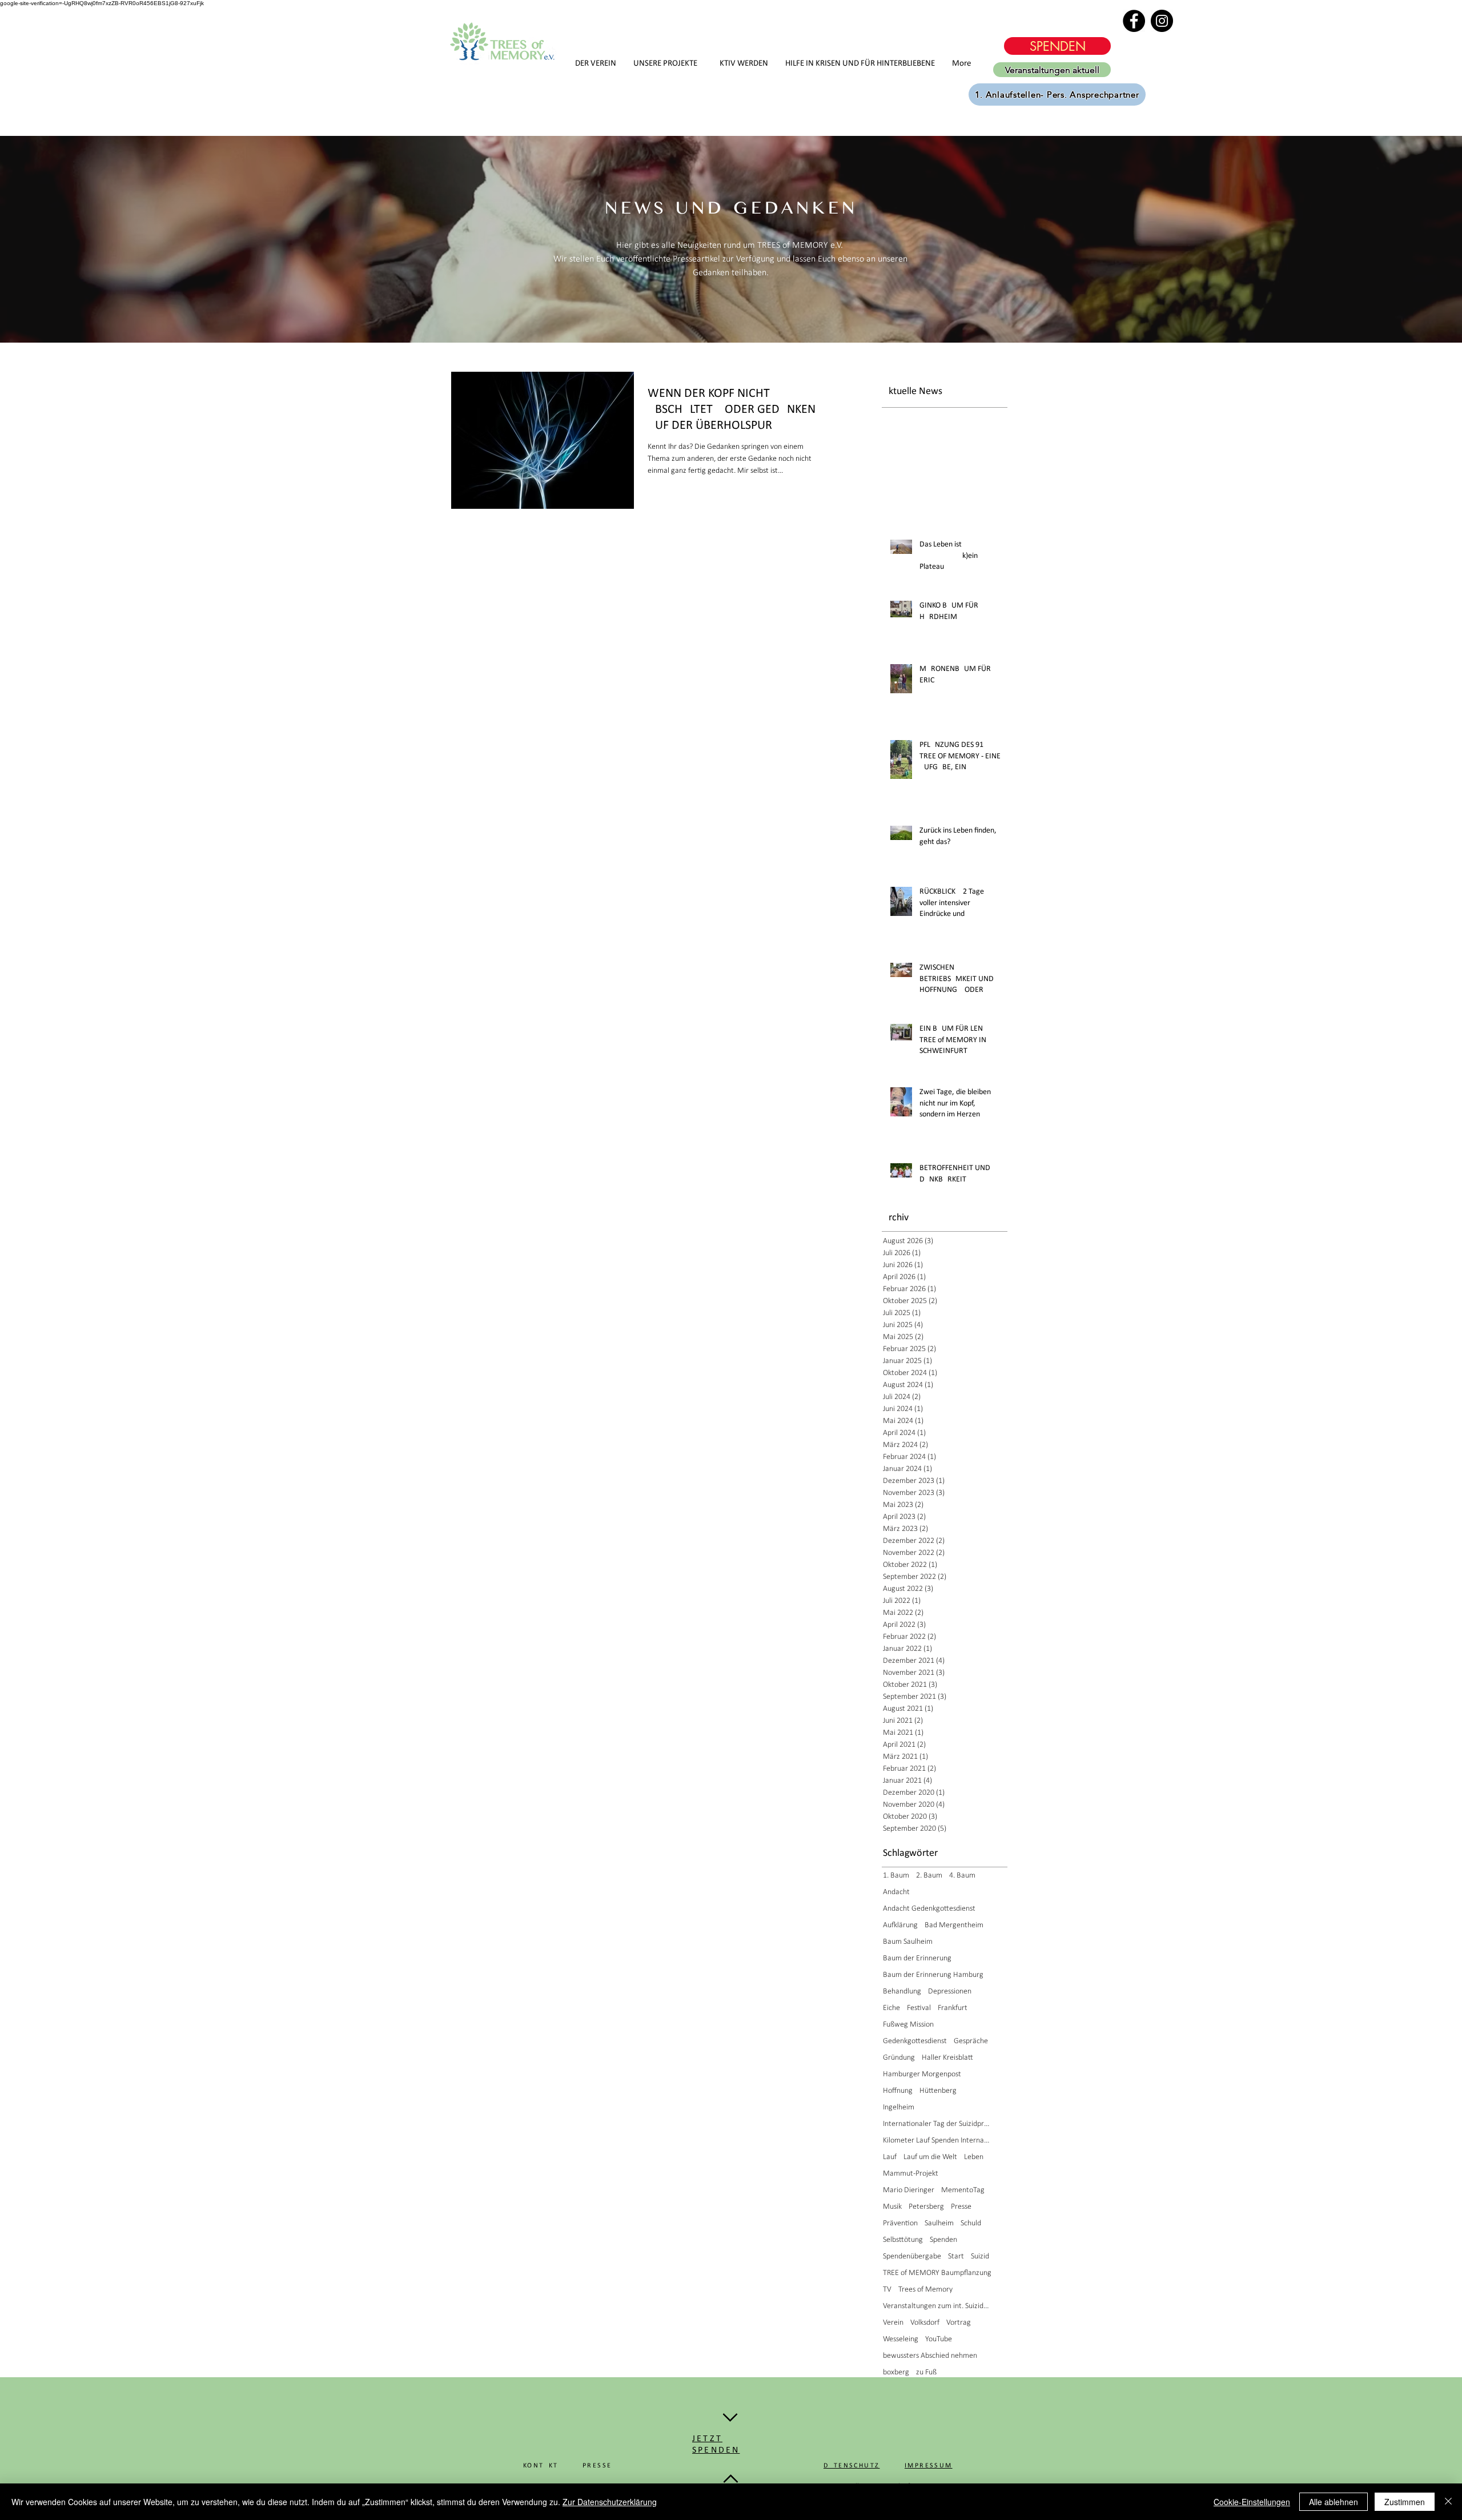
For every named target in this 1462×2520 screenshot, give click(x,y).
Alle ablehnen (1334, 2502)
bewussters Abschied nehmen (930, 2356)
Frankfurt (953, 2008)
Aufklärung (900, 1925)
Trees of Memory (925, 2290)
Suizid (980, 2256)
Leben (974, 2157)
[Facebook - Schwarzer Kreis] (1134, 21)
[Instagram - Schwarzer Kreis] (1162, 21)
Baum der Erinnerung (917, 1958)
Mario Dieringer (909, 2190)
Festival (919, 2008)
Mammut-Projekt (911, 2174)
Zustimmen (1405, 2502)
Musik (892, 2207)
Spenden (943, 2240)
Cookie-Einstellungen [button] (1252, 2502)
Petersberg (926, 2207)
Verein (893, 2323)
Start (956, 2256)
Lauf (890, 2157)
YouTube (939, 2339)
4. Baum (962, 1876)
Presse (961, 2207)
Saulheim (939, 2223)
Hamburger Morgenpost (922, 2074)
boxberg (896, 2372)
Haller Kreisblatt (947, 2058)
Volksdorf (925, 2323)
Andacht (896, 1892)
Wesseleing (901, 2339)
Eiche (891, 2008)
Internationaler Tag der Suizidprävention (937, 2124)
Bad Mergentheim (954, 1925)
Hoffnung (898, 2091)
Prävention (900, 2223)
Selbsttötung (903, 2240)
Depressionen (950, 1992)
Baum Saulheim (908, 1942)
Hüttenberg (938, 2091)
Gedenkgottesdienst (915, 2041)
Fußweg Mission (908, 2025)
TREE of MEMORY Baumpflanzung (937, 2273)
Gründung (899, 2058)
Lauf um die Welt (930, 2157)
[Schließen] (1448, 2502)
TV (887, 2290)
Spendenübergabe (912, 2256)
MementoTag (963, 2190)
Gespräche (971, 2041)
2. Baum (929, 1876)
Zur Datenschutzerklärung (610, 2502)
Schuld (971, 2223)
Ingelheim (899, 2107)
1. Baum (896, 1876)
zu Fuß (926, 2372)
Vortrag (959, 2323)
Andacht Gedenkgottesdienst (929, 1909)
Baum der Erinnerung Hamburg (933, 1975)
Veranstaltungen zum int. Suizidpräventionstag (937, 2306)
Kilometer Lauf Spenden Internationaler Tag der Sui (937, 2141)
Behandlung (902, 1992)
